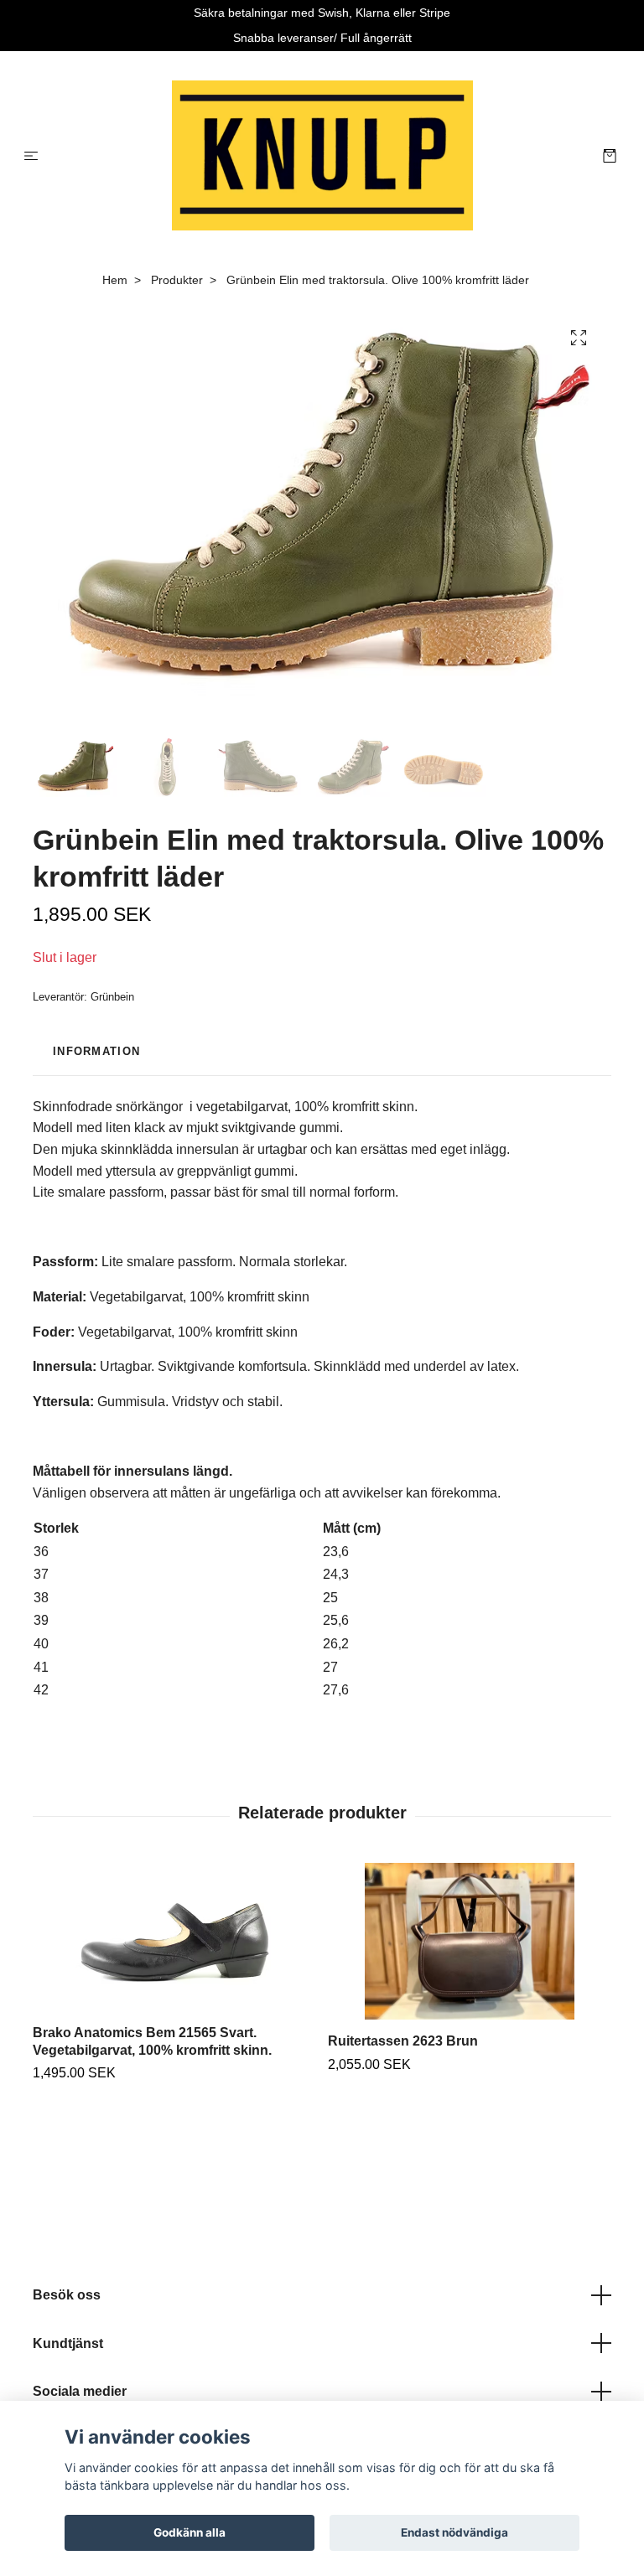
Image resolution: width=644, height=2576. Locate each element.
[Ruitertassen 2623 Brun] (469, 1942)
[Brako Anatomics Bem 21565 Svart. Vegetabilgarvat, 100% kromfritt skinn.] (174, 1937)
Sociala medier (80, 2391)
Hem (115, 280)
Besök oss (67, 2295)
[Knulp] (322, 156)
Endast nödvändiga (454, 2532)
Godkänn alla (190, 2532)
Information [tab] (96, 1051)
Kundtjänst (68, 2343)
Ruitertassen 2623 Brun (403, 2041)
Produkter (177, 280)
